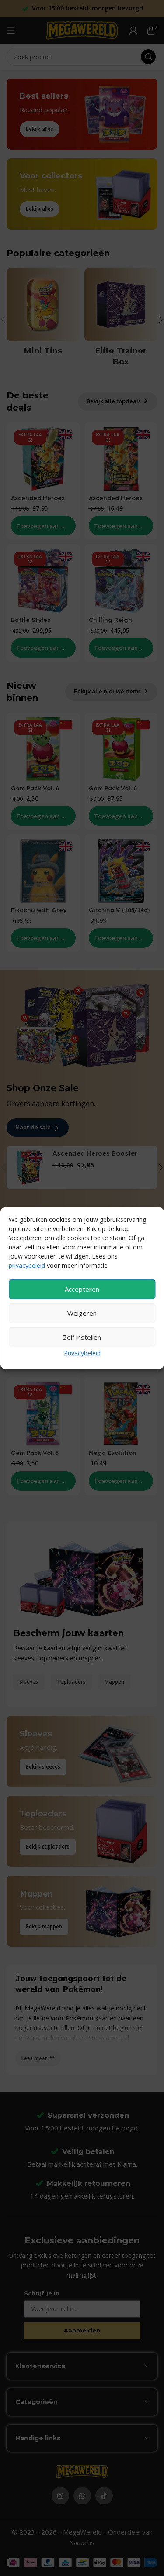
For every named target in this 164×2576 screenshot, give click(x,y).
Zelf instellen (82, 1337)
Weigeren (82, 1313)
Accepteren (82, 1289)
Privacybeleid (82, 1353)
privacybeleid (27, 1265)
